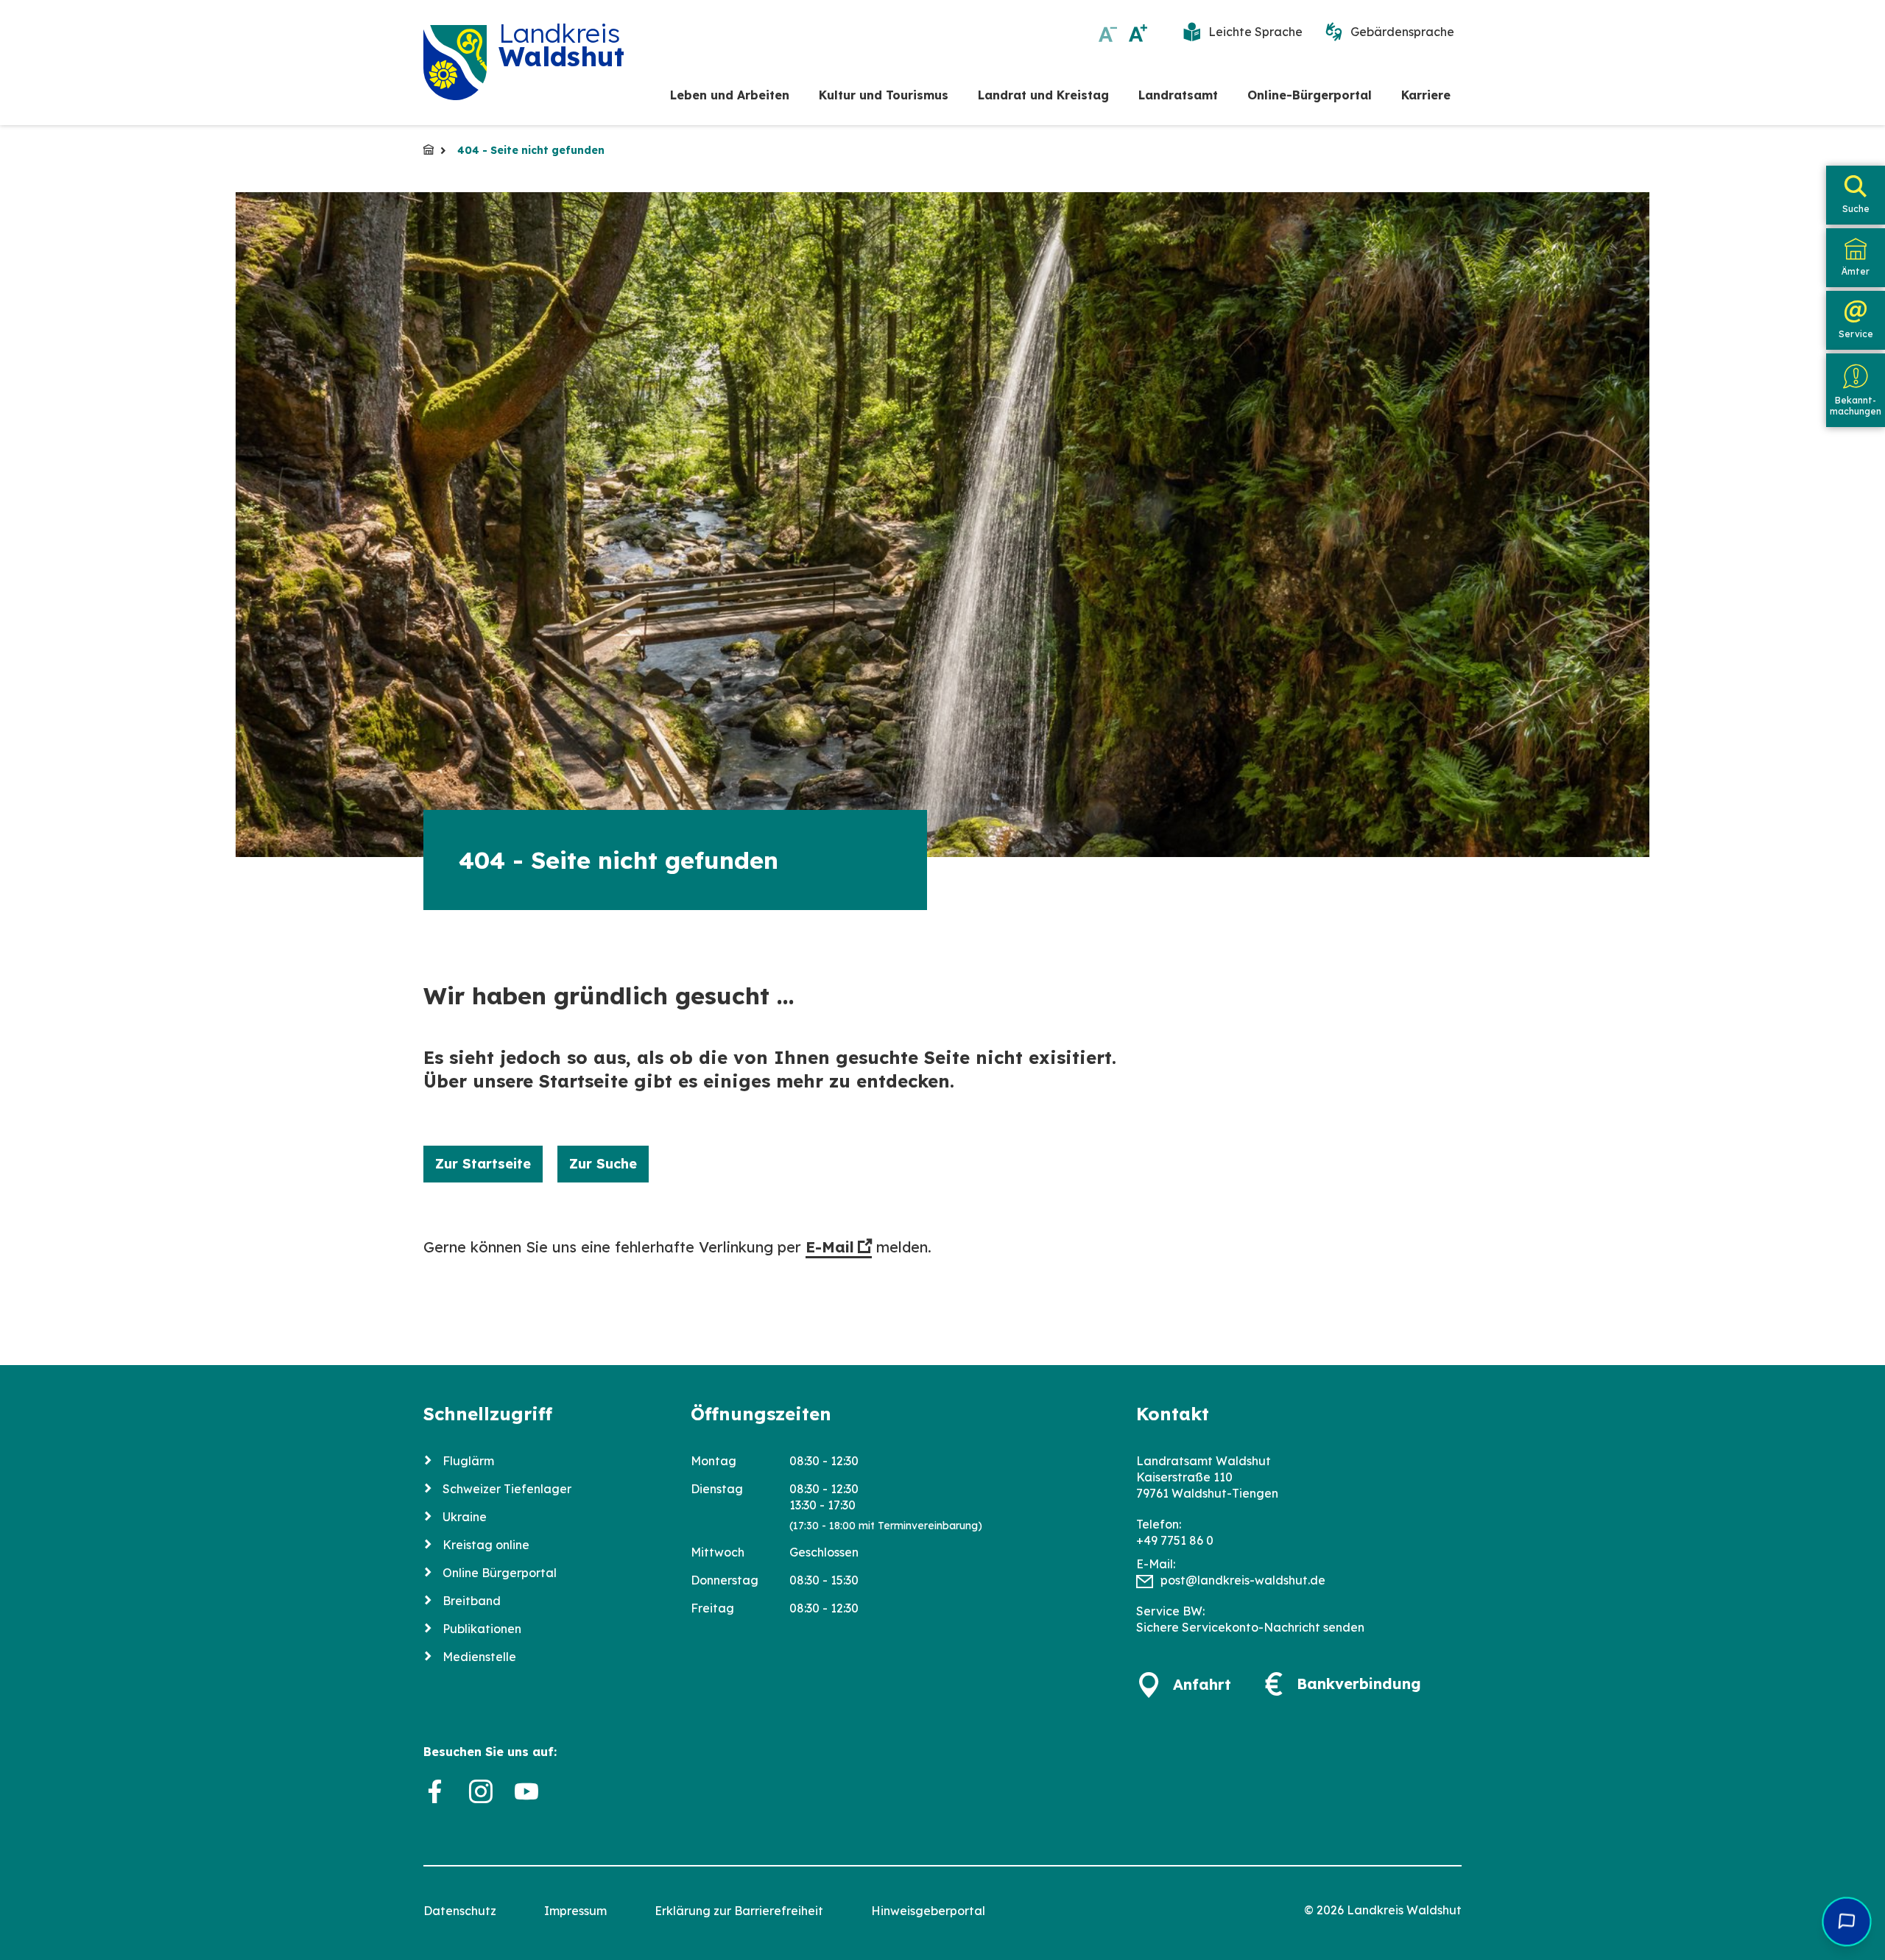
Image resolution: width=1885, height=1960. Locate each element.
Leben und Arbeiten (730, 95)
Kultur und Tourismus (884, 95)
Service (1856, 334)
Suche (1856, 209)
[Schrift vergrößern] (1138, 33)
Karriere (1426, 95)
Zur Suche (603, 1164)
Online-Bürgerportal (1310, 95)
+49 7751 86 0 (1175, 1540)
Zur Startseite (483, 1164)
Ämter (1856, 271)
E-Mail (830, 1247)
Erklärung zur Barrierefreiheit (739, 1911)
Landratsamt (1178, 95)
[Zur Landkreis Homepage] (455, 63)
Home (429, 149)
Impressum (575, 1911)
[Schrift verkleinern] (1108, 33)
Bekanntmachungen (1856, 405)
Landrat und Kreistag (1043, 95)
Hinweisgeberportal (928, 1911)
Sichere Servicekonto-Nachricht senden (1250, 1627)
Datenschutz (460, 1911)
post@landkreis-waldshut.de (1243, 1580)
